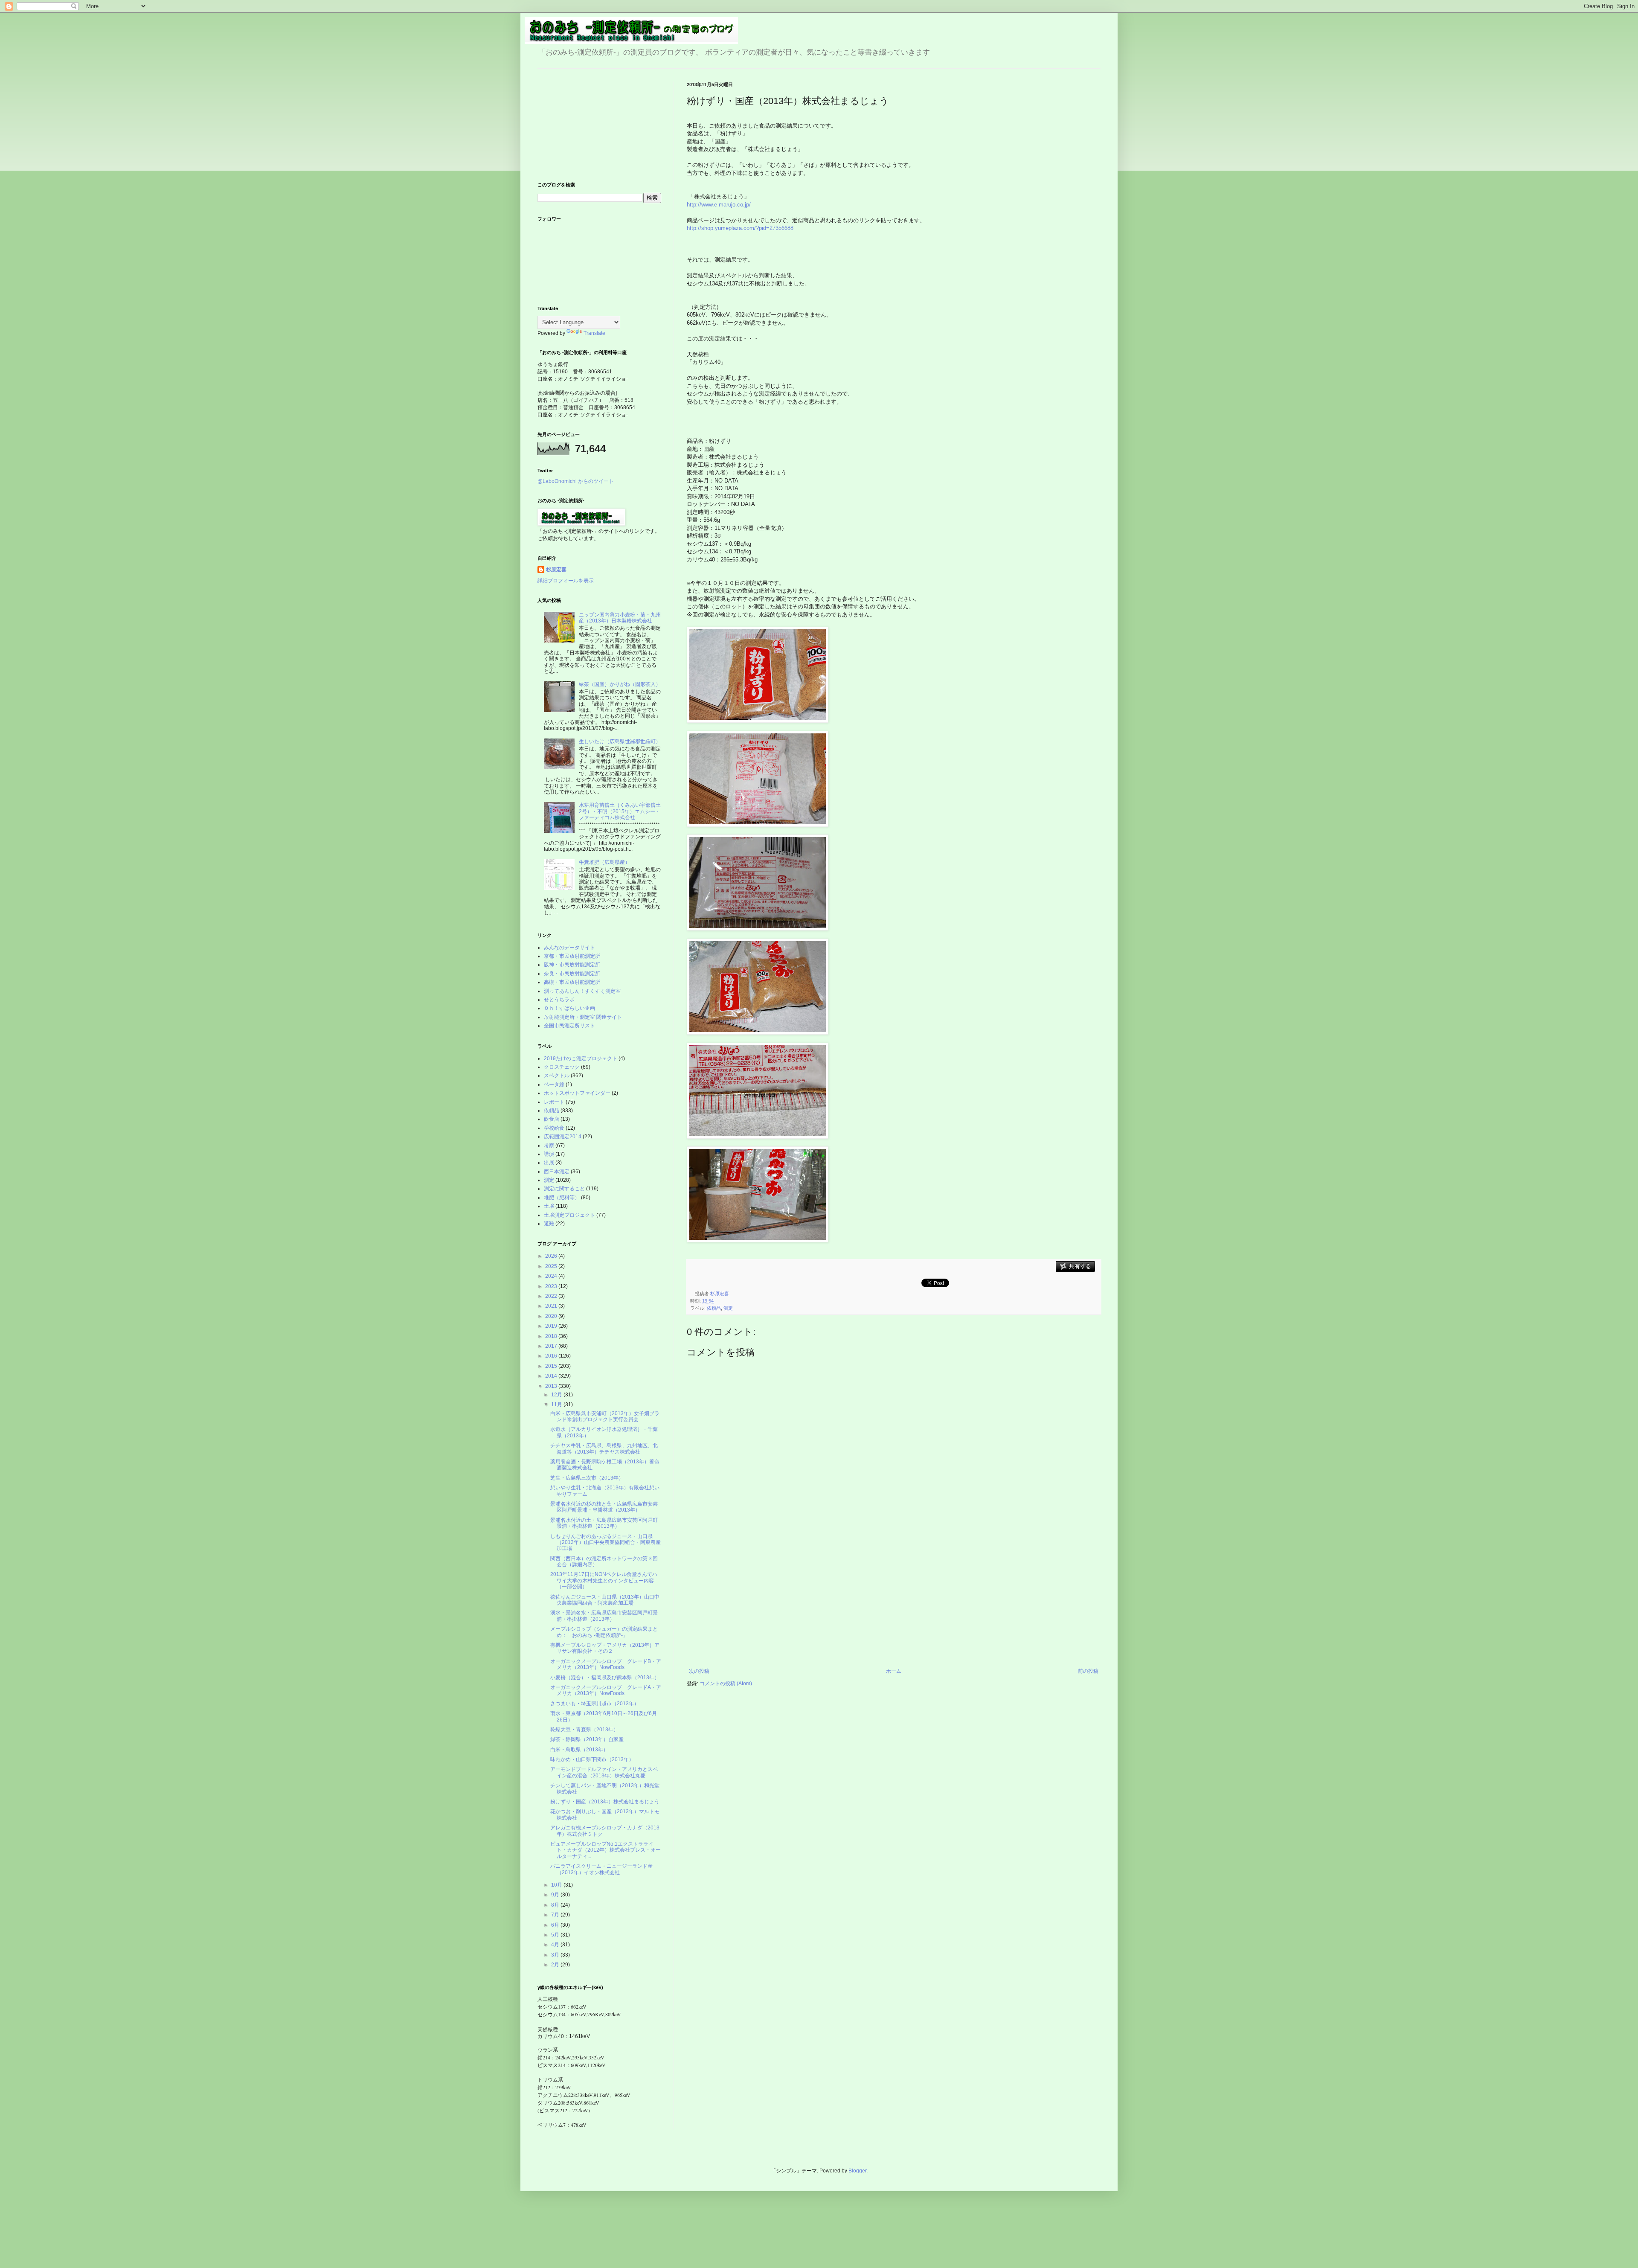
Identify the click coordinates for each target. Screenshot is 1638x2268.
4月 (556, 1945)
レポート (554, 1102)
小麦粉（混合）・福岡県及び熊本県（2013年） (605, 1678)
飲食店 (552, 1119)
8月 (556, 1905)
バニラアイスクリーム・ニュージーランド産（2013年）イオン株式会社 (601, 1869)
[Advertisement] (894, 1604)
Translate (594, 333)
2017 (552, 1346)
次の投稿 (699, 1671)
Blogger (857, 2171)
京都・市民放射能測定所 (572, 956)
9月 (556, 1895)
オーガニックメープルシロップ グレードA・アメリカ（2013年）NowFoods (606, 1690)
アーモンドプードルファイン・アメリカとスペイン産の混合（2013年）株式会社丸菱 (604, 1772)
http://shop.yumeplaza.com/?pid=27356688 (740, 228)
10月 (557, 1885)
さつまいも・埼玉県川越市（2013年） (595, 1704)
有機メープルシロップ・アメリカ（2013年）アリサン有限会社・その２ (605, 1648)
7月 (556, 1915)
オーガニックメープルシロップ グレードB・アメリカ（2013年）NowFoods (606, 1664)
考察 (549, 1146)
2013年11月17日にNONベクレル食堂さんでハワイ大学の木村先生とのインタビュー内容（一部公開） (604, 1580)
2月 (556, 1965)
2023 (552, 1286)
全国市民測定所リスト (569, 1026)
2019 (552, 1326)
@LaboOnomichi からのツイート (576, 481)
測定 (728, 1308)
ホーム (894, 1671)
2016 (552, 1356)
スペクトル (557, 1076)
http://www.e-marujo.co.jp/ (719, 205)
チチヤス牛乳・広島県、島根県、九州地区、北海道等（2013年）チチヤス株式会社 (604, 1448)
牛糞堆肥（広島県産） (604, 862)
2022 (552, 1296)
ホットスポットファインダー (577, 1093)
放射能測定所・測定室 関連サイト (583, 1017)
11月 (557, 1404)
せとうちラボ (559, 1000)
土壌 (549, 1206)
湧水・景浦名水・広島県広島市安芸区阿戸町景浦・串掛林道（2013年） (604, 1616)
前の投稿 (1088, 1671)
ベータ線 (554, 1085)
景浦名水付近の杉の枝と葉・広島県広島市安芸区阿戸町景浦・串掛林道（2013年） (604, 1507)
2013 (552, 1386)
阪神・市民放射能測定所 (572, 965)
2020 (552, 1316)
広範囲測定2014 (563, 1137)
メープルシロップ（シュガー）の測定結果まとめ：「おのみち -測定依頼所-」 (604, 1632)
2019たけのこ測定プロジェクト (581, 1058)
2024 (552, 1276)
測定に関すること (564, 1189)
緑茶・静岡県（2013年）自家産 (587, 1739)
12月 (557, 1395)
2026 (552, 1256)
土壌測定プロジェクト (569, 1215)
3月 (556, 1955)
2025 (552, 1266)
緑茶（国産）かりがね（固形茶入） (620, 684)
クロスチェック (562, 1067)
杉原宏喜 (556, 570)
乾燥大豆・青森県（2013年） (584, 1730)
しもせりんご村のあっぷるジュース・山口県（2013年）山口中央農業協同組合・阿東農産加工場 (606, 1543)
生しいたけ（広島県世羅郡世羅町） (620, 741)
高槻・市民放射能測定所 (572, 982)
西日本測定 (557, 1172)
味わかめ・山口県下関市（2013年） (592, 1759)
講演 (549, 1154)
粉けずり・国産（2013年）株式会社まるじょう (605, 1802)
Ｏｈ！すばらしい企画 (569, 1008)
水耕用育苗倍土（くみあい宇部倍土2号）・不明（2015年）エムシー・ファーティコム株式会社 (620, 811)
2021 (552, 1306)
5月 (556, 1935)
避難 (549, 1224)
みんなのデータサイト (569, 948)
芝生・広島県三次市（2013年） (587, 1478)
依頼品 (714, 1308)
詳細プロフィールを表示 (566, 581)
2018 (552, 1336)
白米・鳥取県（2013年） (579, 1750)
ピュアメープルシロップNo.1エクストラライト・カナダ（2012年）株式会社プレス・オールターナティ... (606, 1850)
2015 (552, 1366)
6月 (556, 1925)
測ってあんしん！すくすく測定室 (582, 991)
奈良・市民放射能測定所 (572, 974)
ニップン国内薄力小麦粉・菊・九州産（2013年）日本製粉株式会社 (620, 618)
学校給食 (554, 1128)
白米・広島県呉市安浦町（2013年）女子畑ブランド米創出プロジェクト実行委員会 (605, 1416)
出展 (549, 1163)
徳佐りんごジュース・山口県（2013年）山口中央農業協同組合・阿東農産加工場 (605, 1600)
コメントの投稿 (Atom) (726, 1684)
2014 (552, 1376)
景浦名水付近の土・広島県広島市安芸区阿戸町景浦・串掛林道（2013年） (604, 1523)
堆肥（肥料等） (562, 1198)
